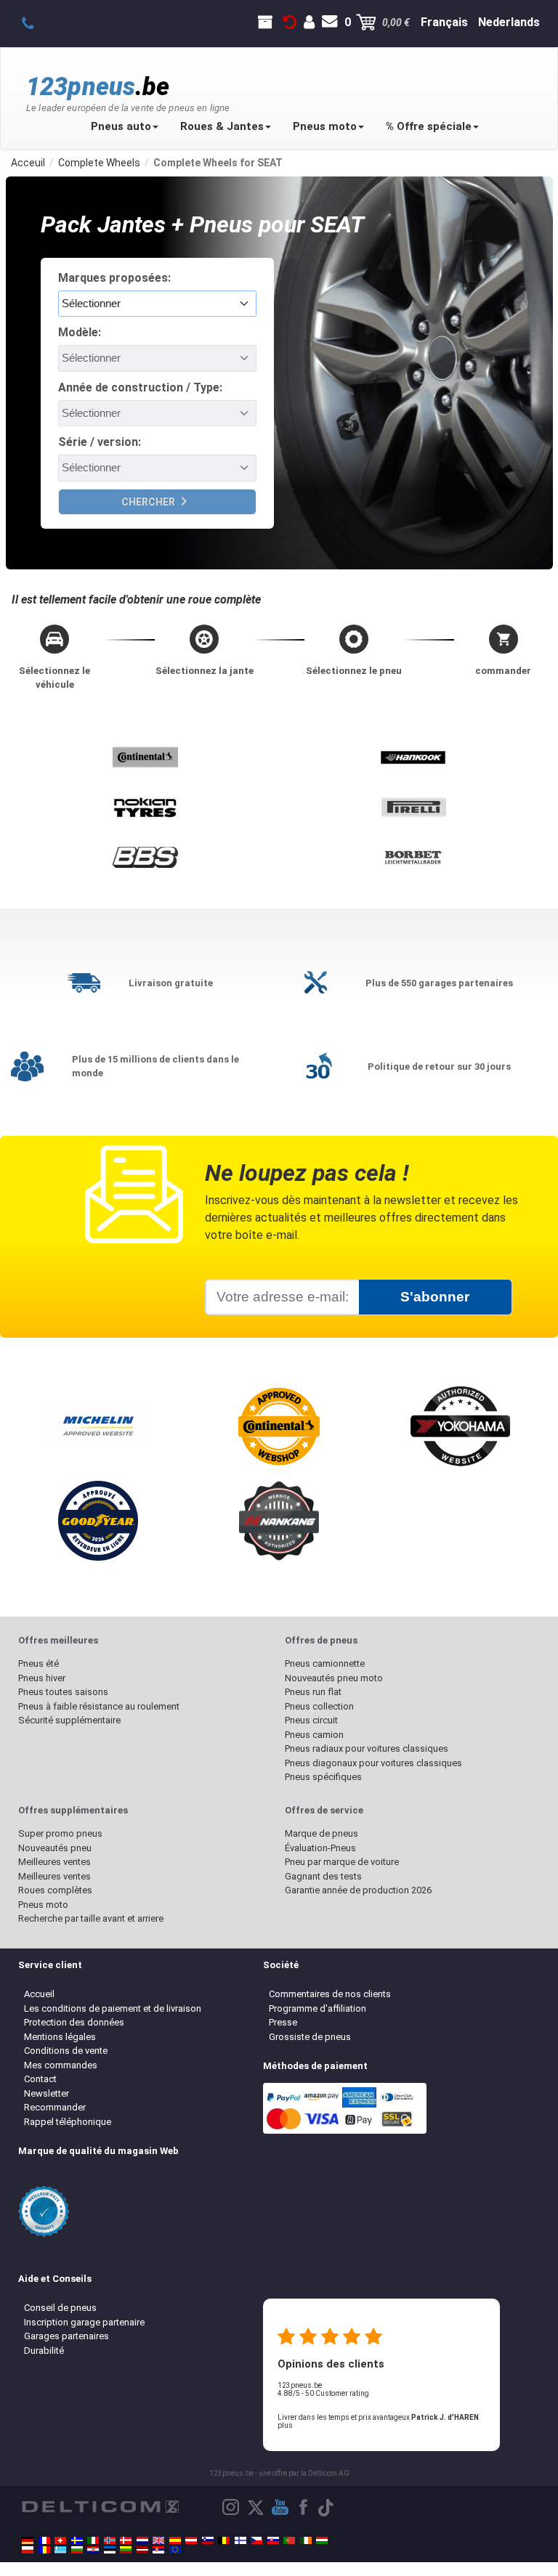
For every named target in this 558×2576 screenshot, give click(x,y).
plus (285, 2425)
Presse (283, 2022)
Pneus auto (121, 126)
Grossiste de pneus (310, 2037)
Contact (40, 2079)
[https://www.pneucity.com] (289, 2540)
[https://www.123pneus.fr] (44, 2540)
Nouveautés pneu (55, 1848)
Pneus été (39, 1663)
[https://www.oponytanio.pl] (28, 2550)
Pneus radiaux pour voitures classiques (367, 1748)
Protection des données (74, 2022)
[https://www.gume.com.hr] (93, 2550)
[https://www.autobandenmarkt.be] (224, 2540)
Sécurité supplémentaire (69, 1720)
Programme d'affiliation (318, 2008)
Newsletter (46, 2093)
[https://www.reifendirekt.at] (191, 2540)
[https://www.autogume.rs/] (158, 2550)
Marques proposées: (114, 278)
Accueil (39, 1994)
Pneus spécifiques (323, 1777)
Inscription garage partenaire (84, 2322)
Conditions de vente (66, 2051)
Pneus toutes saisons (63, 1692)
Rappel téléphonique (68, 2122)
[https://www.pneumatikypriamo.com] (273, 2540)
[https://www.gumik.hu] (322, 2540)
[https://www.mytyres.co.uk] (158, 2540)
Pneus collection (319, 1706)
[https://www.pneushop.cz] (256, 2540)
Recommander (55, 2107)
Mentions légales (60, 2037)
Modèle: (80, 332)
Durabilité (44, 2351)
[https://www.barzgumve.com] (77, 2550)
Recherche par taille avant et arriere (91, 1918)
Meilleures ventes (54, 1862)
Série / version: (100, 442)
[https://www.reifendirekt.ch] (60, 2540)
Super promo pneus (60, 1833)
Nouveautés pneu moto (334, 1678)
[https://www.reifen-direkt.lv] (142, 2550)
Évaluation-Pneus (320, 1848)
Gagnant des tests (323, 1876)
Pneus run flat (313, 1692)
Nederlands (509, 22)
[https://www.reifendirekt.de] (28, 2540)
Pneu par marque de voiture (342, 1862)
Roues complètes (55, 1890)
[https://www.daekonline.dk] (126, 2540)
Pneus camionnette (325, 1663)
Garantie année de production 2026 (358, 1890)
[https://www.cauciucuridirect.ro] (44, 2550)
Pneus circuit (311, 1720)
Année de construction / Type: (140, 387)
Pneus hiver (42, 1678)
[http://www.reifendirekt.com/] (175, 2550)
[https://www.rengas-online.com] (240, 2540)
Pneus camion (314, 1735)
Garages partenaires (66, 2336)
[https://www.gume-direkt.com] (208, 2540)
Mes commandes (61, 2065)
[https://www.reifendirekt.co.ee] (110, 2550)
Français (444, 22)
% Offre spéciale (429, 126)
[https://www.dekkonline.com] (110, 2540)
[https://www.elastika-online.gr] (60, 2550)
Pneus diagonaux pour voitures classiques (373, 1763)
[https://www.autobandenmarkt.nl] (142, 2540)
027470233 (36, 23)
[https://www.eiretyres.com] (306, 2540)
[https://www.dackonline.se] (77, 2540)
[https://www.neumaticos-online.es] (175, 2540)
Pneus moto (325, 126)
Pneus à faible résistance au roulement (99, 1706)
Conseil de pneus (60, 2308)
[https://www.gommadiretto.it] (93, 2540)
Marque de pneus (322, 1833)
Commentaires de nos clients (330, 1994)
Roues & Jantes (222, 126)
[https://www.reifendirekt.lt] (126, 2550)
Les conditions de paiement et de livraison (113, 2008)
